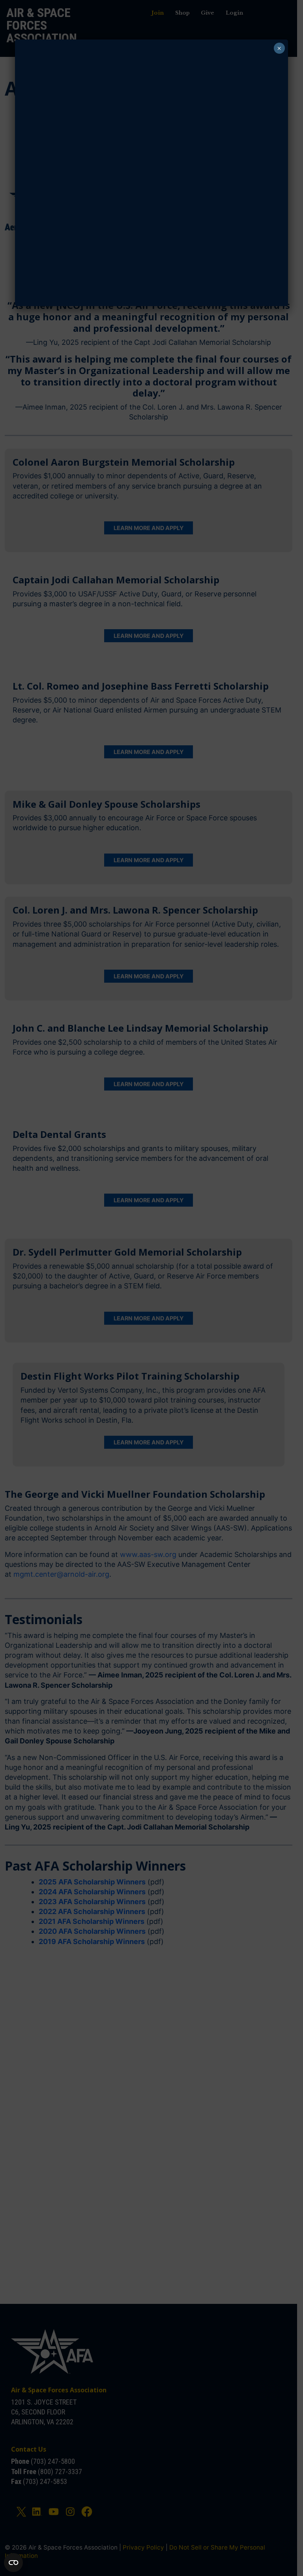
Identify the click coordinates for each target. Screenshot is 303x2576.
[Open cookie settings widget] (13, 2563)
